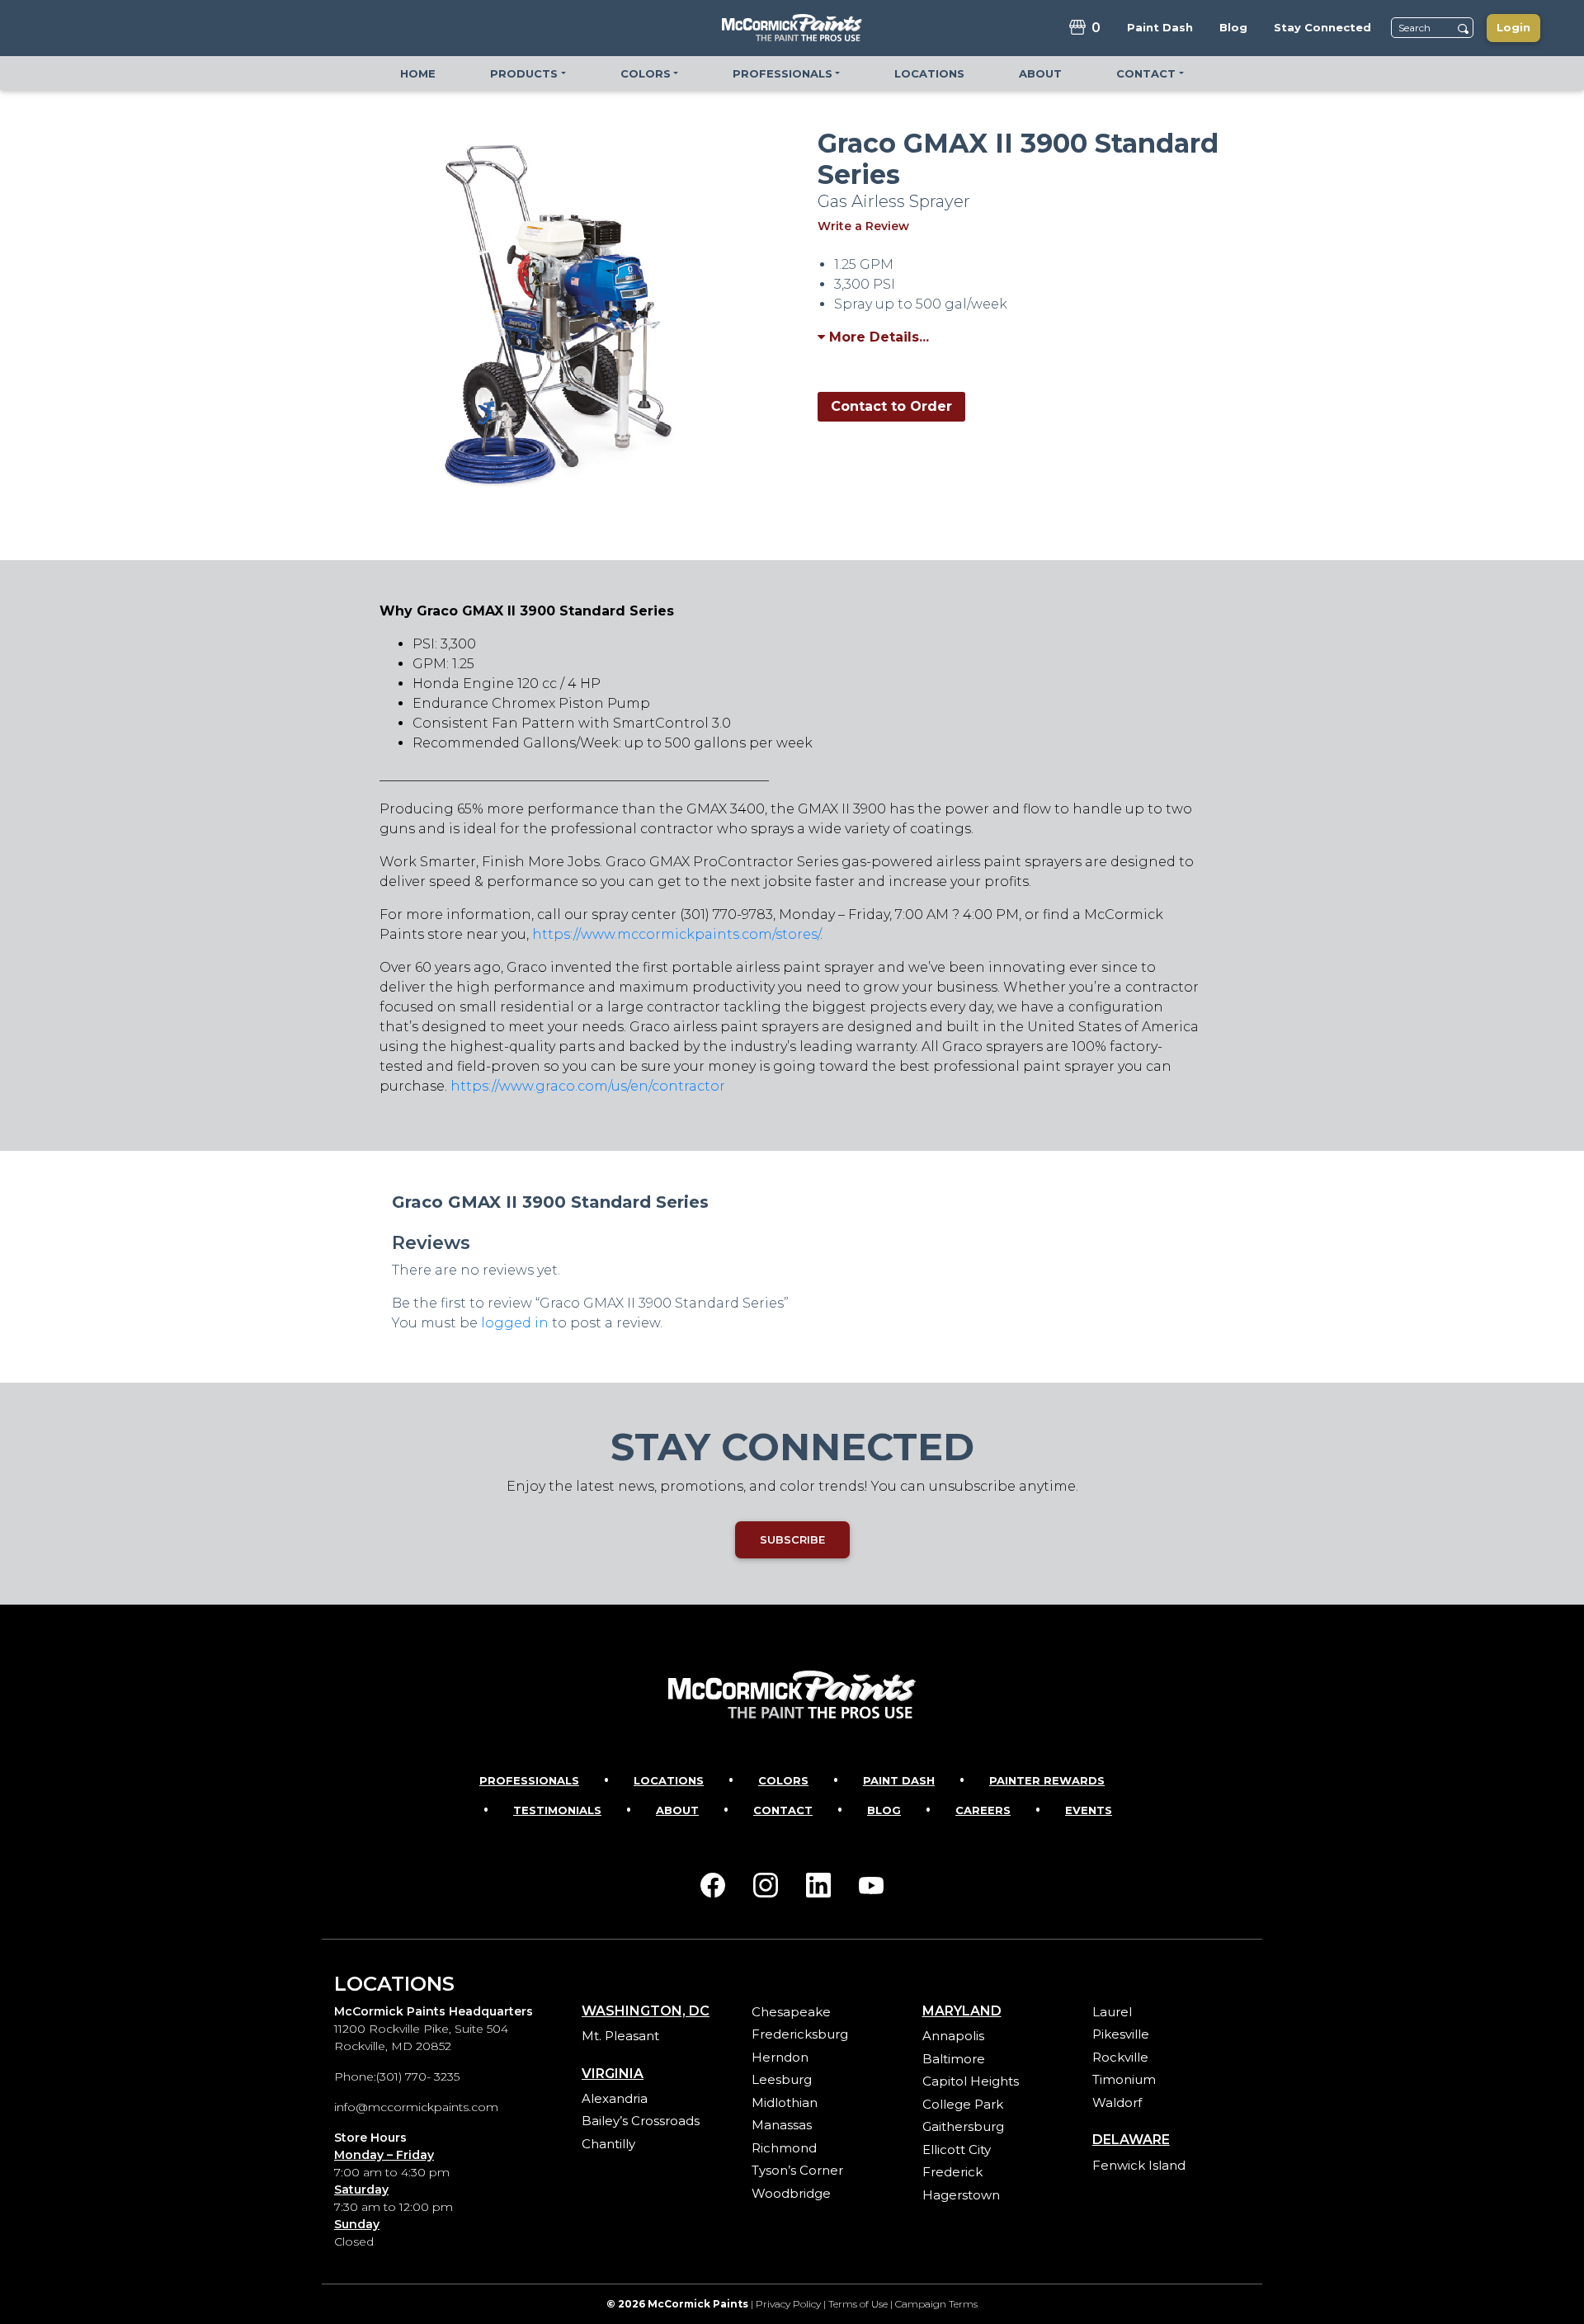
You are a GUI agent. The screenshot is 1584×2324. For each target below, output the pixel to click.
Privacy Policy (788, 2304)
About (677, 1810)
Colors (783, 1780)
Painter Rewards (1047, 1780)
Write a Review (863, 226)
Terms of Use (858, 2304)
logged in (515, 1323)
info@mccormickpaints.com (416, 2107)
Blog (884, 1810)
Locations (669, 1780)
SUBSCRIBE (792, 1539)
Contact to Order (891, 406)
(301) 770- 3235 (418, 2077)
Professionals (529, 1780)
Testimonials (557, 1810)
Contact (783, 1810)
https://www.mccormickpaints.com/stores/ (676, 934)
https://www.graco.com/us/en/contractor (588, 1086)
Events (1089, 1810)
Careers (983, 1810)
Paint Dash (899, 1780)
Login (1513, 27)
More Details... (877, 337)
